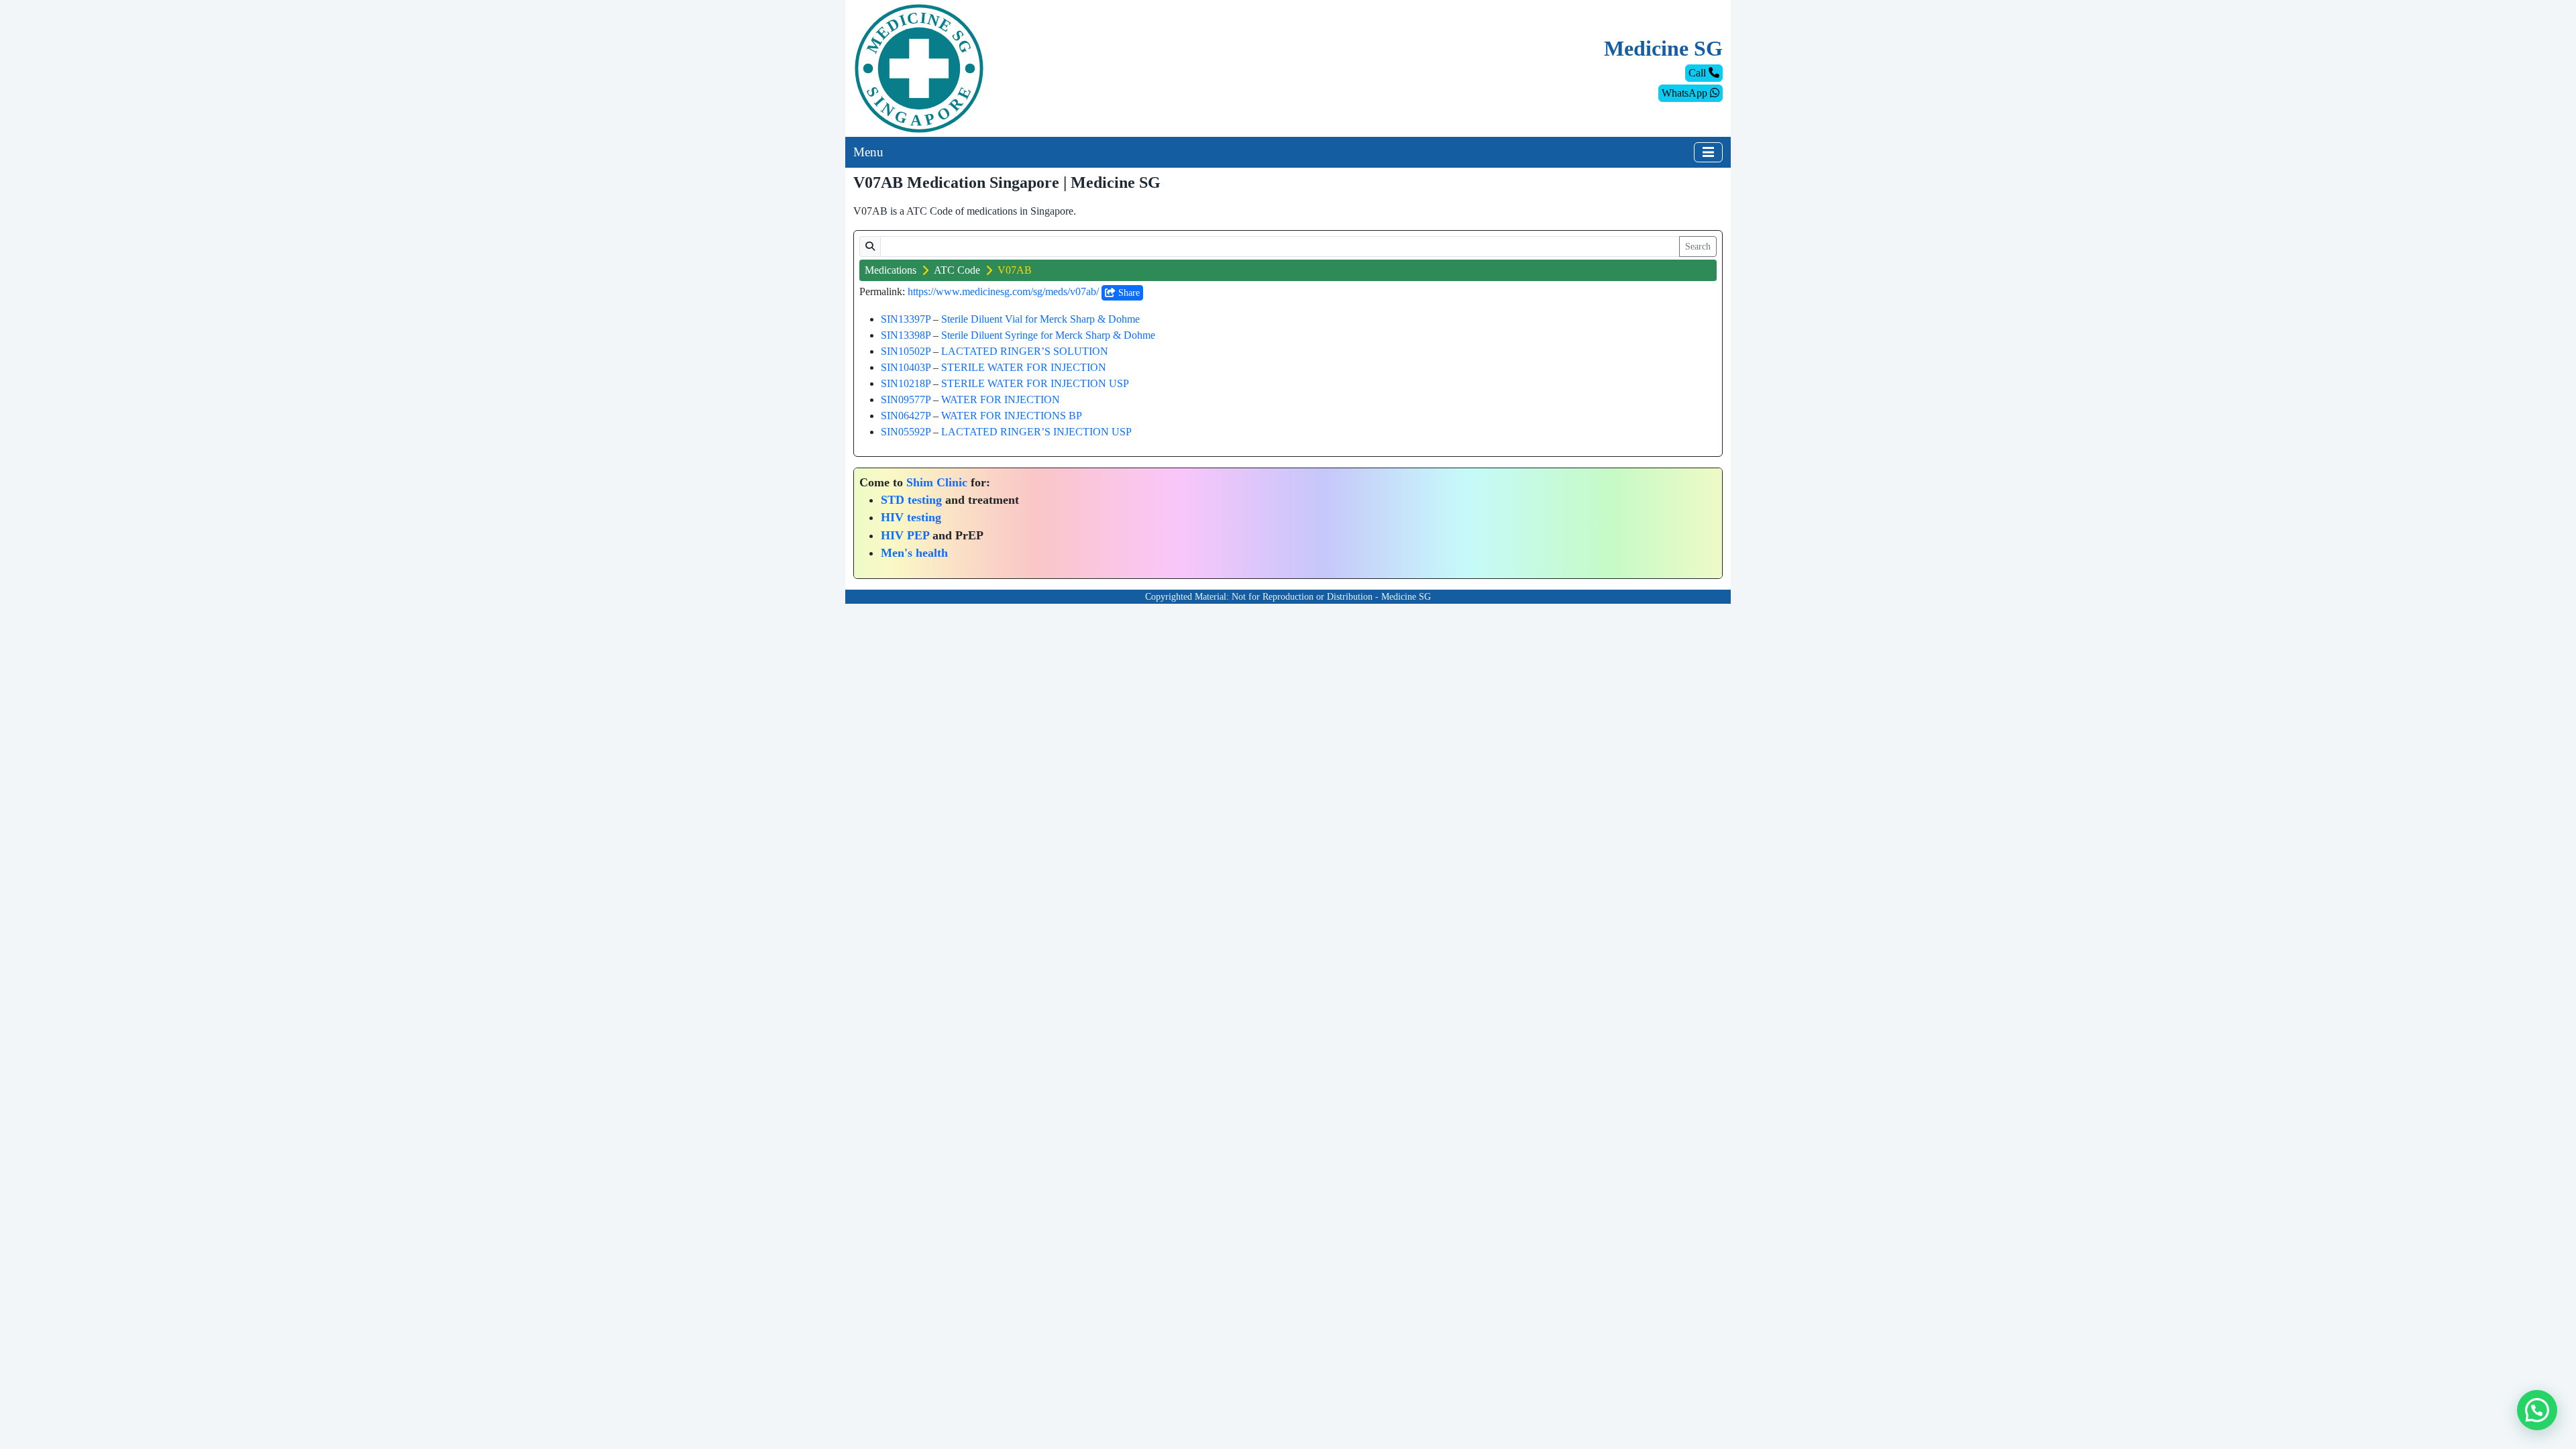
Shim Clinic (937, 482)
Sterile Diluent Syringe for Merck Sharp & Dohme (1048, 335)
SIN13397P (906, 319)
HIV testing (911, 517)
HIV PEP (905, 535)
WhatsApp (1686, 93)
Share (1128, 293)
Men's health (914, 553)
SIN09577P (906, 399)
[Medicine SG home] (919, 67)
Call (1699, 73)
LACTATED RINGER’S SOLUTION (1025, 351)
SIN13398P (906, 335)
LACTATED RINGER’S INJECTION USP (1036, 432)
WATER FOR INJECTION (1001, 399)
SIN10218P (906, 383)
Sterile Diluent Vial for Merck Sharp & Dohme (1040, 319)
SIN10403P (906, 367)
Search (1698, 247)
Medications (891, 270)
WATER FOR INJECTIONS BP (1012, 416)
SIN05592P (906, 432)
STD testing (911, 500)
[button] (2537, 1410)
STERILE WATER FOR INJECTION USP (1035, 383)
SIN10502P (906, 351)
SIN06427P (906, 416)
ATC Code (957, 270)
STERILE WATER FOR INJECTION (1024, 367)
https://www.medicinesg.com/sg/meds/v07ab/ (1003, 291)
